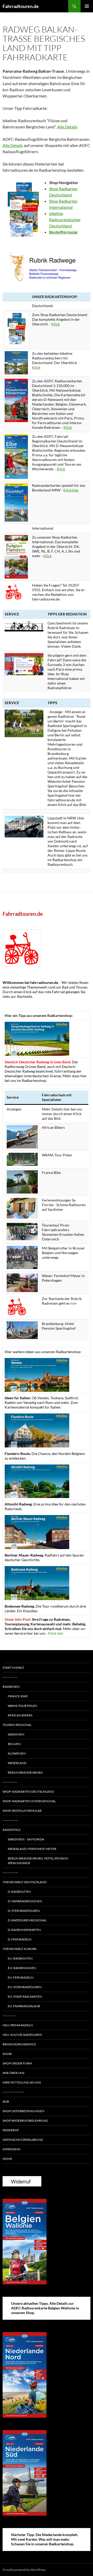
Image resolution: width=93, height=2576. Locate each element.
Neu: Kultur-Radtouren (22, 2035)
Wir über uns (13, 2073)
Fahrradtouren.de (21, 6)
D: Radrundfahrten (24, 1930)
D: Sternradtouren (24, 1911)
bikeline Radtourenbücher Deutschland (65, 220)
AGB (6, 2101)
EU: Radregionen (22, 1968)
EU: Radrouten (20, 1958)
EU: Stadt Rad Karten (25, 1997)
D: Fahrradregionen (25, 1901)
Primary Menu (87, 6)
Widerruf (11, 2130)
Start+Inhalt (13, 1668)
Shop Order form (17, 2063)
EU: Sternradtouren (25, 1987)
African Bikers (20, 1715)
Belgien (14, 1744)
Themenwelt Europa (20, 1949)
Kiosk (7, 2054)
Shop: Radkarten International (29, 1801)
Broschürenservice (19, 2044)
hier (74, 1303)
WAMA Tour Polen (22, 1706)
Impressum (11, 2149)
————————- (13, 2092)
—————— (10, 1820)
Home (7, 2159)
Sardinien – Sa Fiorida (26, 1839)
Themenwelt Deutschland (25, 1882)
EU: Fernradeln (21, 1977)
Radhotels (11, 1830)
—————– (10, 1677)
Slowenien (17, 1753)
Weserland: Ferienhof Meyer (32, 1849)
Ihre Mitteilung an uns (22, 2082)
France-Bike (18, 1696)
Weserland (17, 1763)
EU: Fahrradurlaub (24, 2006)
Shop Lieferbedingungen (24, 2111)
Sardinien (16, 1734)
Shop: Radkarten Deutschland (28, 1792)
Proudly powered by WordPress (24, 2570)
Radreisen (11, 1687)
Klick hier (71, 490)
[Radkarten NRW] (16, 502)
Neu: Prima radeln (18, 2025)
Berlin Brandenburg (25, 1772)
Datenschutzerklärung (23, 2140)
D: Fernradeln (20, 1939)
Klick (56, 324)
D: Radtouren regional (27, 1920)
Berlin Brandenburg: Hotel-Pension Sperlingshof (38, 1861)
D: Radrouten (19, 1892)
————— (9, 2016)
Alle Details (67, 127)
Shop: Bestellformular (22, 1811)
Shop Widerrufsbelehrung (25, 2121)
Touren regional (17, 1725)
